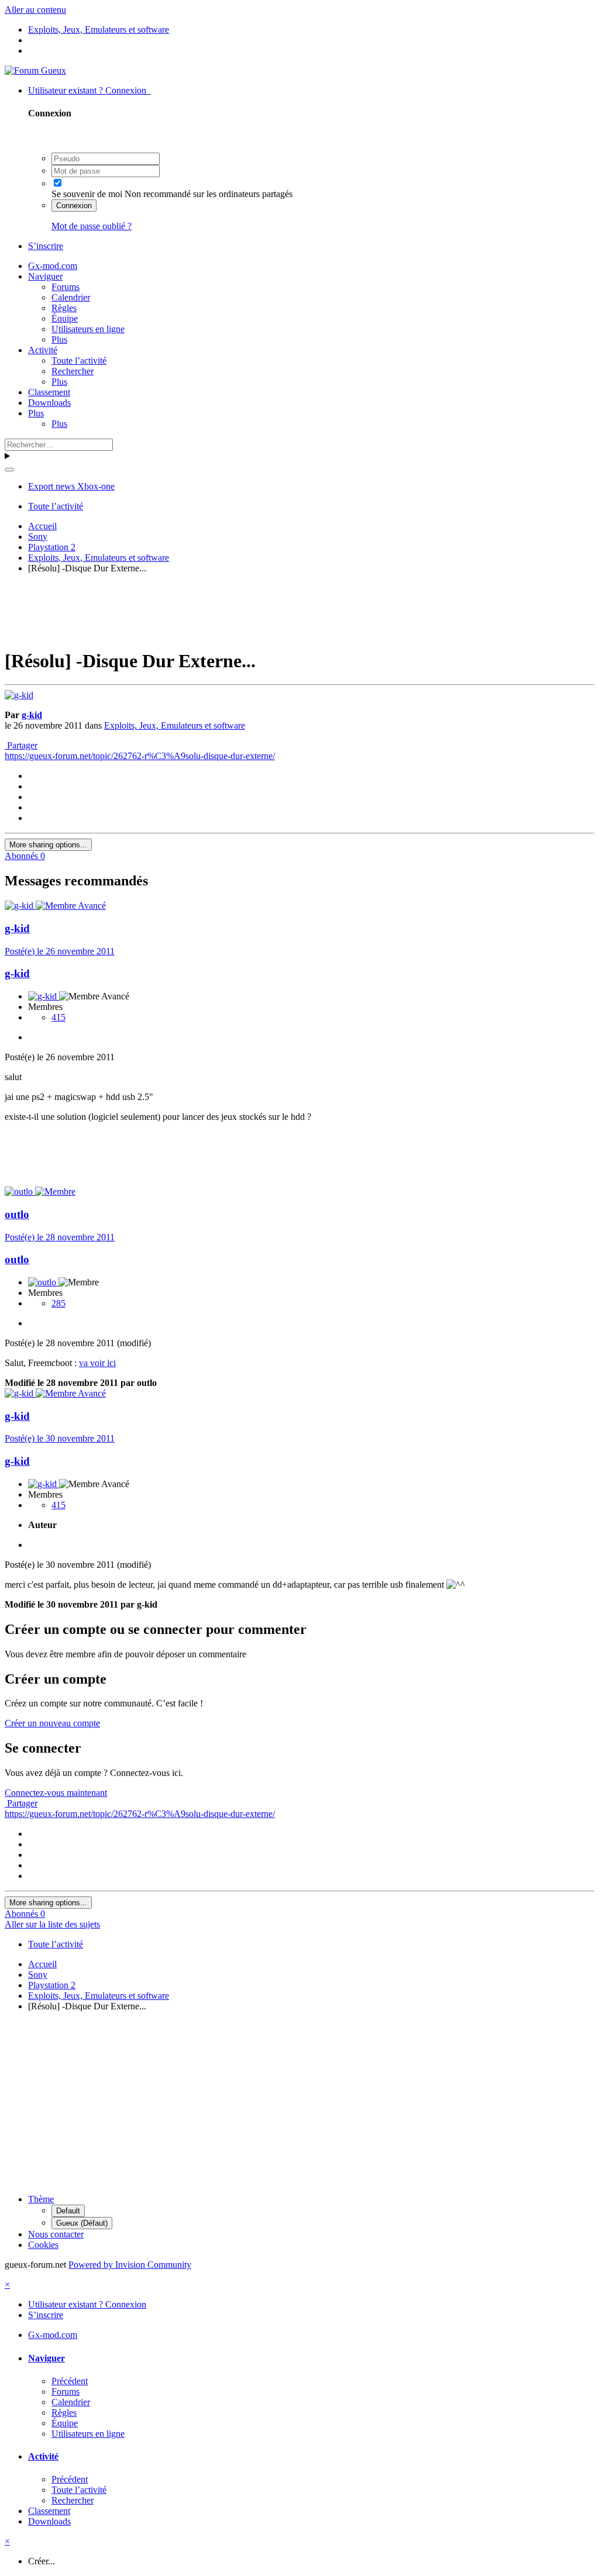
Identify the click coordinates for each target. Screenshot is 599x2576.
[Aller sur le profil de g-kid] (19, 695)
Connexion (74, 206)
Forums (66, 287)
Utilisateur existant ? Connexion (89, 90)
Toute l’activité (79, 361)
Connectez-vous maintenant (56, 1793)
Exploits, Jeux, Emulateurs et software (175, 725)
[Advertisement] (299, 609)
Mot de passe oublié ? (92, 226)
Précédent (70, 2381)
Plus (59, 339)
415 (58, 1017)
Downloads (49, 403)
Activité (43, 350)
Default (68, 2211)
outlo (17, 1214)
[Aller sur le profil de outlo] (20, 1192)
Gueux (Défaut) (82, 2223)
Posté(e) (60, 951)
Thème (41, 2199)
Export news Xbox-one (71, 486)
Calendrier (71, 297)
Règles (64, 308)
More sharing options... (48, 845)
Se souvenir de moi (87, 194)
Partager (21, 745)
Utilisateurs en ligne (88, 329)
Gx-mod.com (53, 266)
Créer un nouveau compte (52, 1723)
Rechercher (73, 371)
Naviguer (45, 276)
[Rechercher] (9, 470)
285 (58, 1303)
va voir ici (97, 1363)
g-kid (32, 715)
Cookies (43, 2245)
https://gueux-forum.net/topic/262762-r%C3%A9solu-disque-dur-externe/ (140, 756)
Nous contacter (56, 2234)
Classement (49, 392)
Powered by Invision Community (130, 2265)
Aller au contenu (35, 10)
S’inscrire (46, 246)
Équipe (65, 318)
